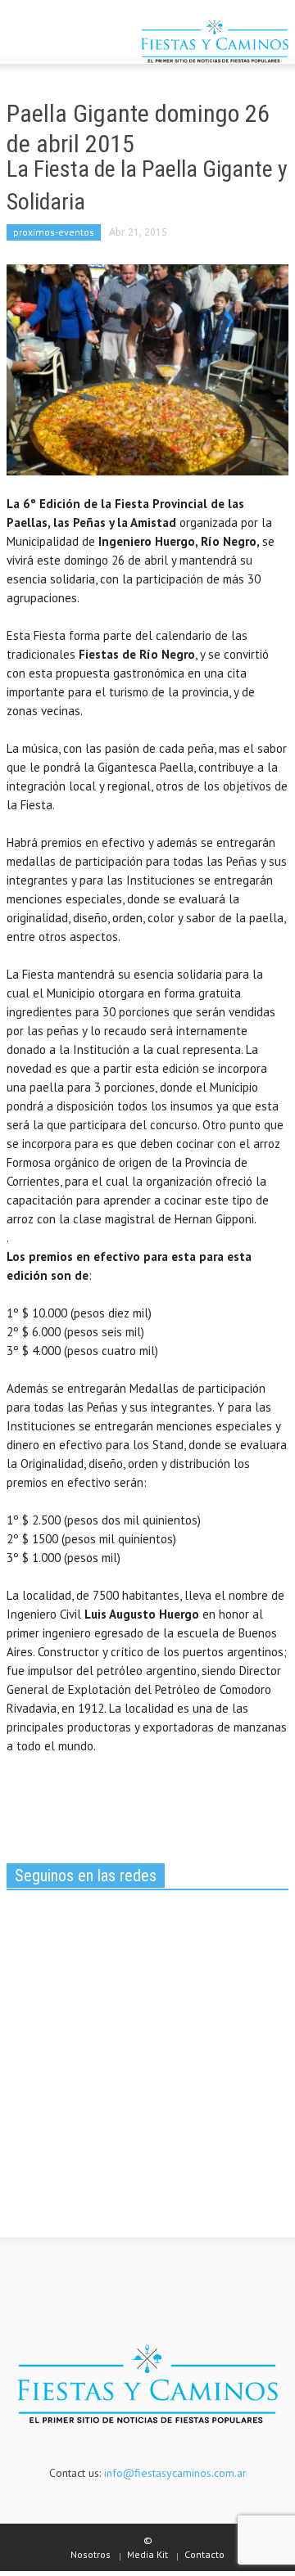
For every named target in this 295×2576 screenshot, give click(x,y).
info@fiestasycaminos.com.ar (175, 2473)
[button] (62, 43)
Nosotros (91, 2554)
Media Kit (147, 2554)
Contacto (204, 2554)
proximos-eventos (54, 232)
